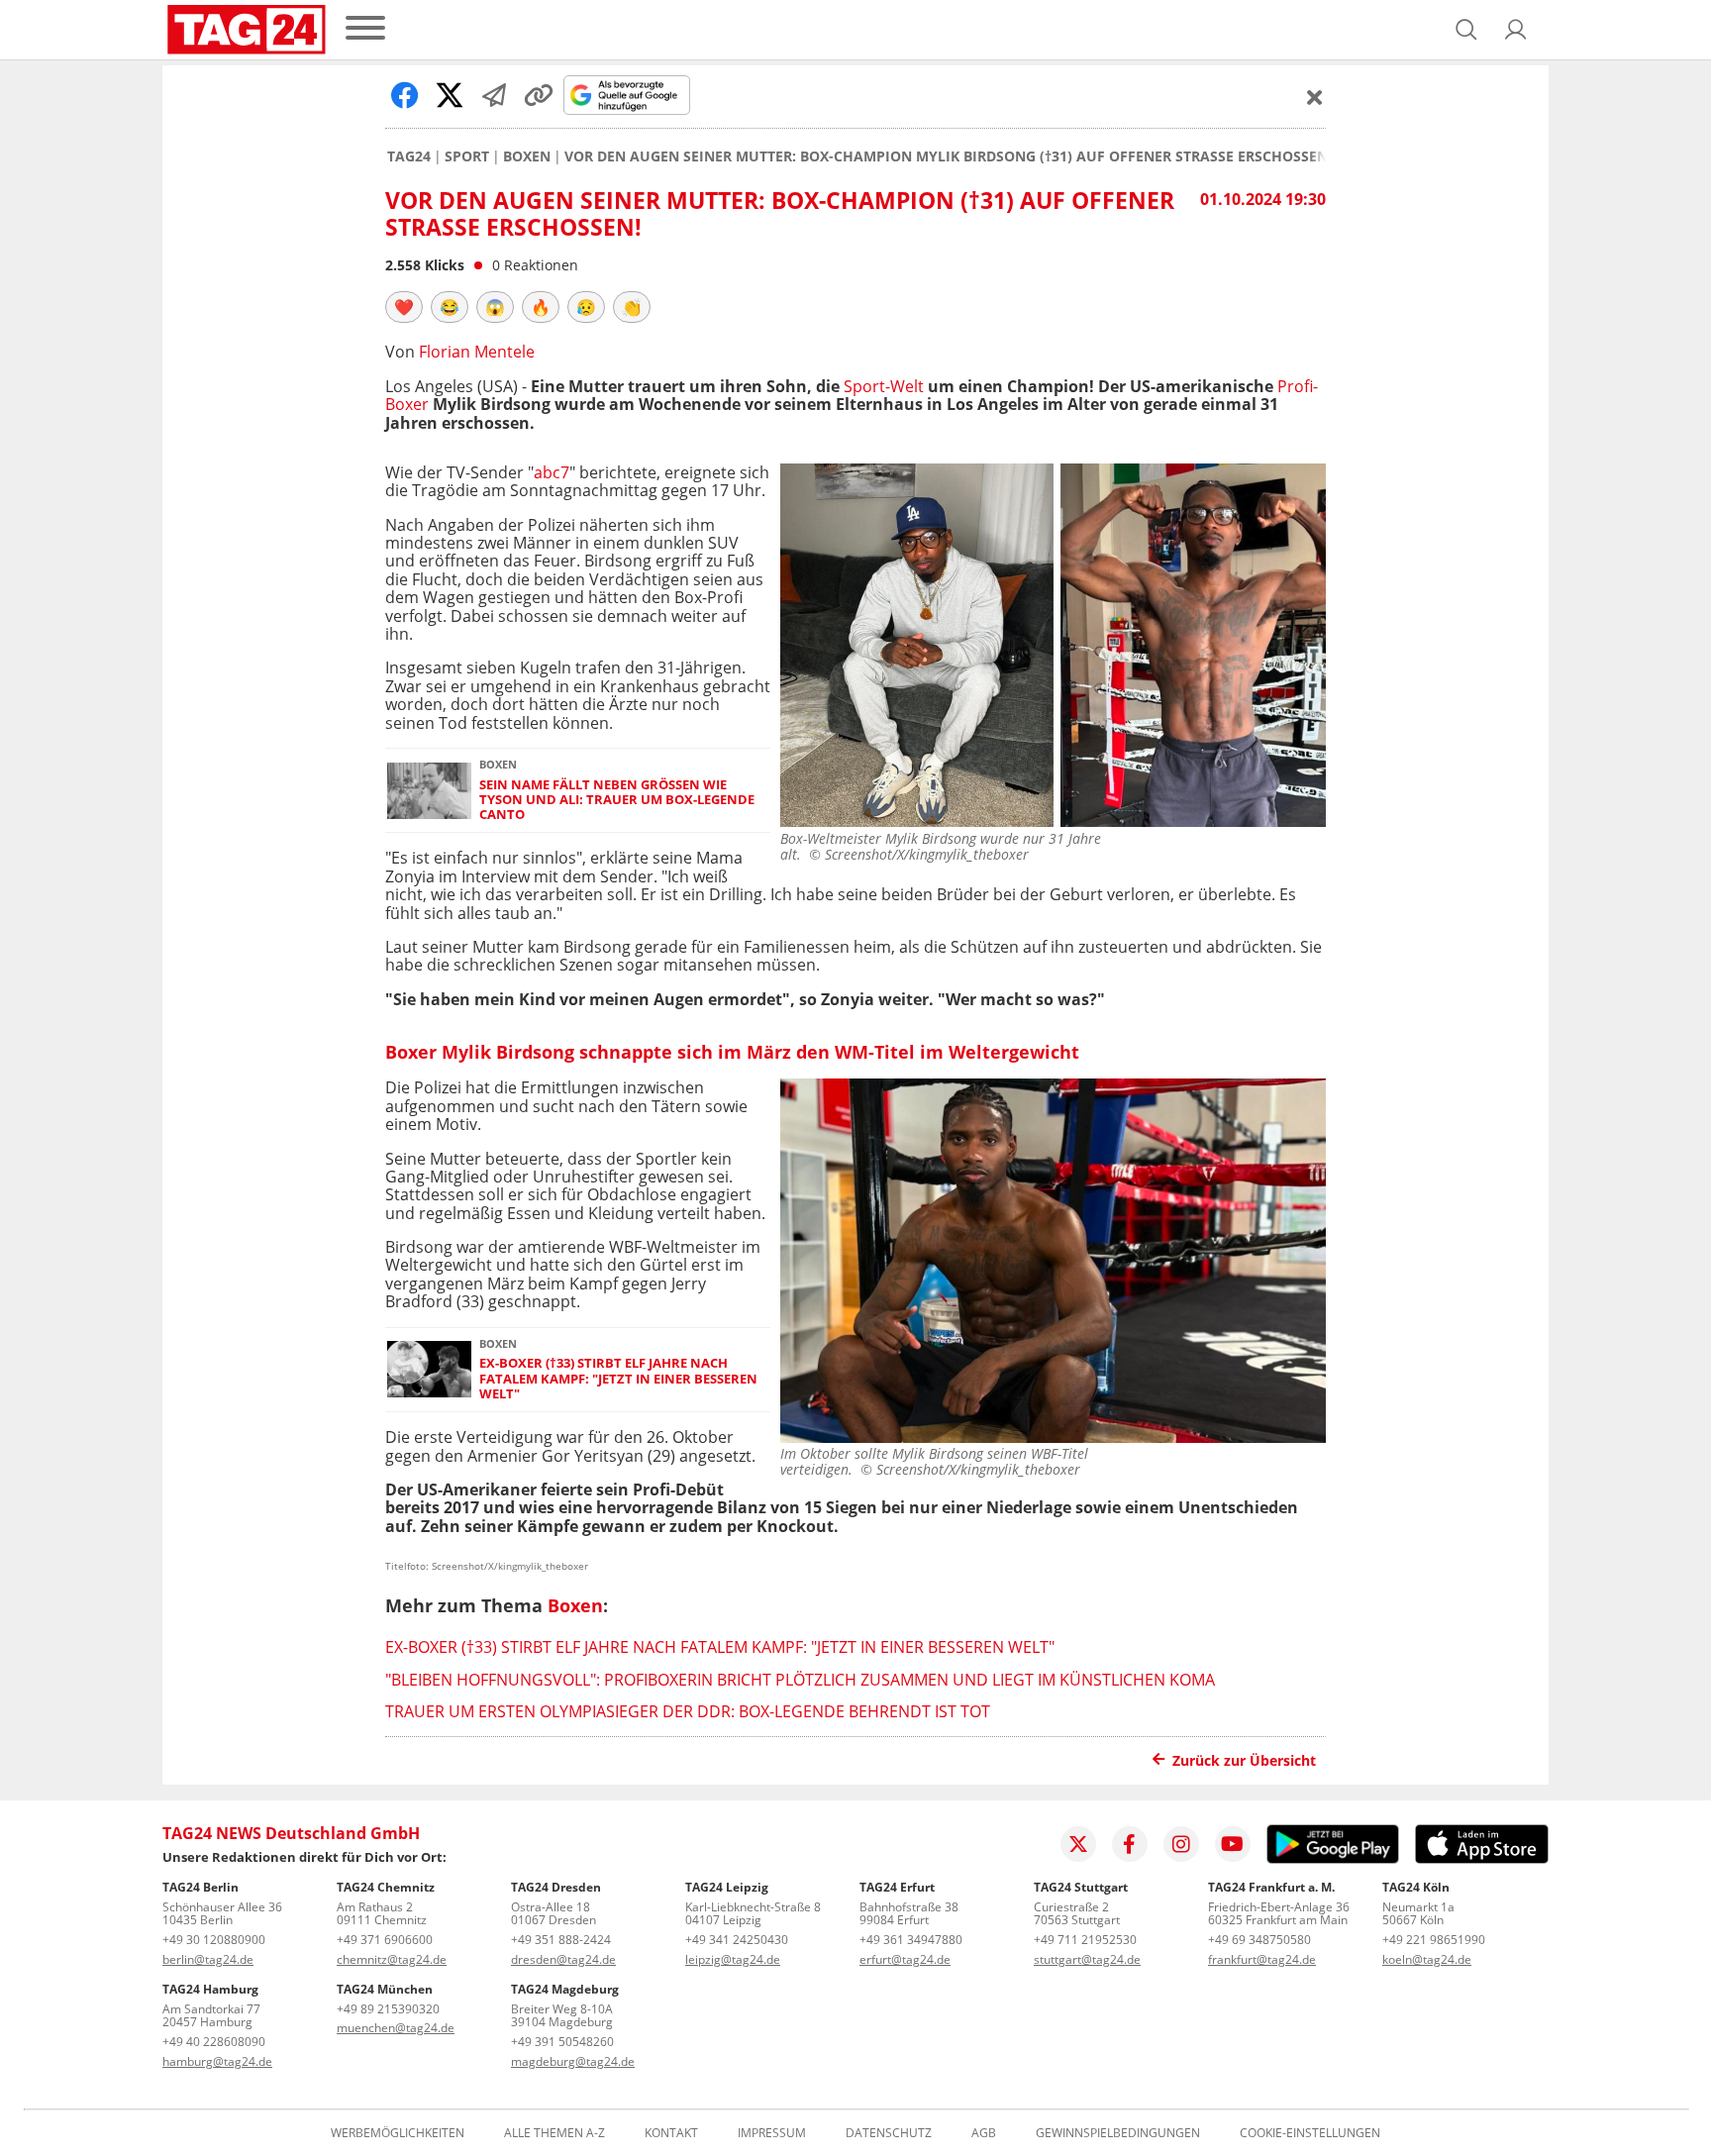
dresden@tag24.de (563, 1959)
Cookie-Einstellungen (1310, 2133)
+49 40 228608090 (214, 2042)
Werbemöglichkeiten (398, 2133)
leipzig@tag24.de (733, 1959)
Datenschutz (889, 2133)
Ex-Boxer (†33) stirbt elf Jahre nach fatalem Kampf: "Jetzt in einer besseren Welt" (618, 1379)
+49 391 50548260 (562, 2042)
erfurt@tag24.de (905, 1959)
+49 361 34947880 (911, 1940)
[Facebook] (1130, 1844)
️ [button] (404, 307)
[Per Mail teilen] (494, 95)
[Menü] (365, 29)
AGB (984, 2133)
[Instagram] (1181, 1844)
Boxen (527, 156)
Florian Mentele (477, 352)
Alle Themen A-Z (554, 2133)
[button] (1516, 30)
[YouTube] (1233, 1844)
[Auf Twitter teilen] (450, 95)
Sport (467, 156)
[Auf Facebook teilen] (405, 95)
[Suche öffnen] (1466, 30)
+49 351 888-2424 (561, 1940)
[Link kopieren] (539, 95)
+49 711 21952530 (1085, 1940)
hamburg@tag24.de (217, 2061)
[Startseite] (247, 30)
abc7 (552, 472)
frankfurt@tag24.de (1262, 1959)
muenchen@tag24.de (396, 2028)
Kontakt (671, 2133)
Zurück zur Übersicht (1244, 1760)
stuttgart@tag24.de (1087, 1959)
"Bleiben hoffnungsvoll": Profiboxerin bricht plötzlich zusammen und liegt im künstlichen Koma (800, 1680)
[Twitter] (1078, 1844)
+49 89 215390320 (388, 2009)
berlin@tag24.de (208, 1959)
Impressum (772, 2133)
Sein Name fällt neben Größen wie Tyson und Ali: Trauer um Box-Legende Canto (617, 800)
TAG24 (409, 156)
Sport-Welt (884, 386)
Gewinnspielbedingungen (1118, 2133)
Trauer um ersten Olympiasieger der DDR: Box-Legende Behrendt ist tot (688, 1711)
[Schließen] (1315, 97)
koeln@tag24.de (1427, 1959)
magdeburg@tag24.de (573, 2061)
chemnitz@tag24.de (392, 1959)
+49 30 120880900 (214, 1940)
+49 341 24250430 (737, 1940)
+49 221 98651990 (1434, 1940)
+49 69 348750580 (1259, 1940)
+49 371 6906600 (385, 1940)
